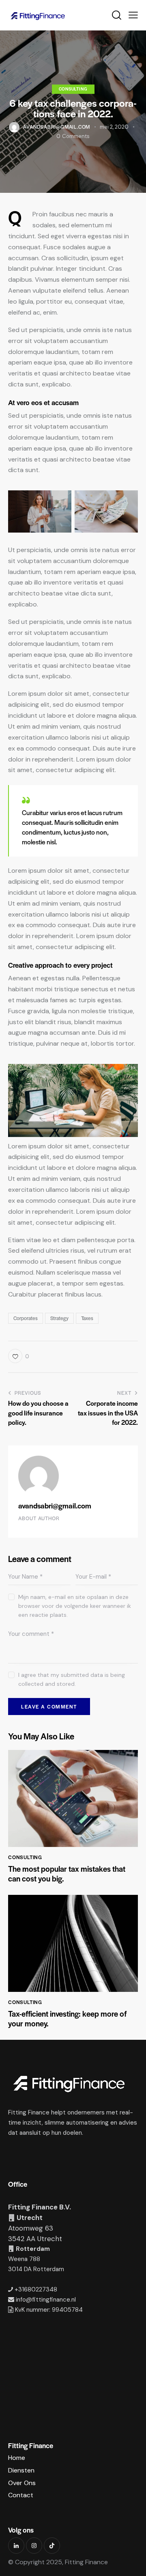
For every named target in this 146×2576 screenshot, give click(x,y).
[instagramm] (34, 2546)
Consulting (73, 89)
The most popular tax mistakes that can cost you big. (67, 1874)
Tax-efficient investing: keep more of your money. (67, 2019)
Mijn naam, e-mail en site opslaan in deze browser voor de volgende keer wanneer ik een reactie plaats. (75, 1606)
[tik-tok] (52, 2546)
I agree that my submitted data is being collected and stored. (72, 1679)
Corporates (26, 1318)
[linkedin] (16, 2546)
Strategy (59, 1318)
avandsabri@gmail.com (55, 1505)
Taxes (87, 1318)
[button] (133, 15)
